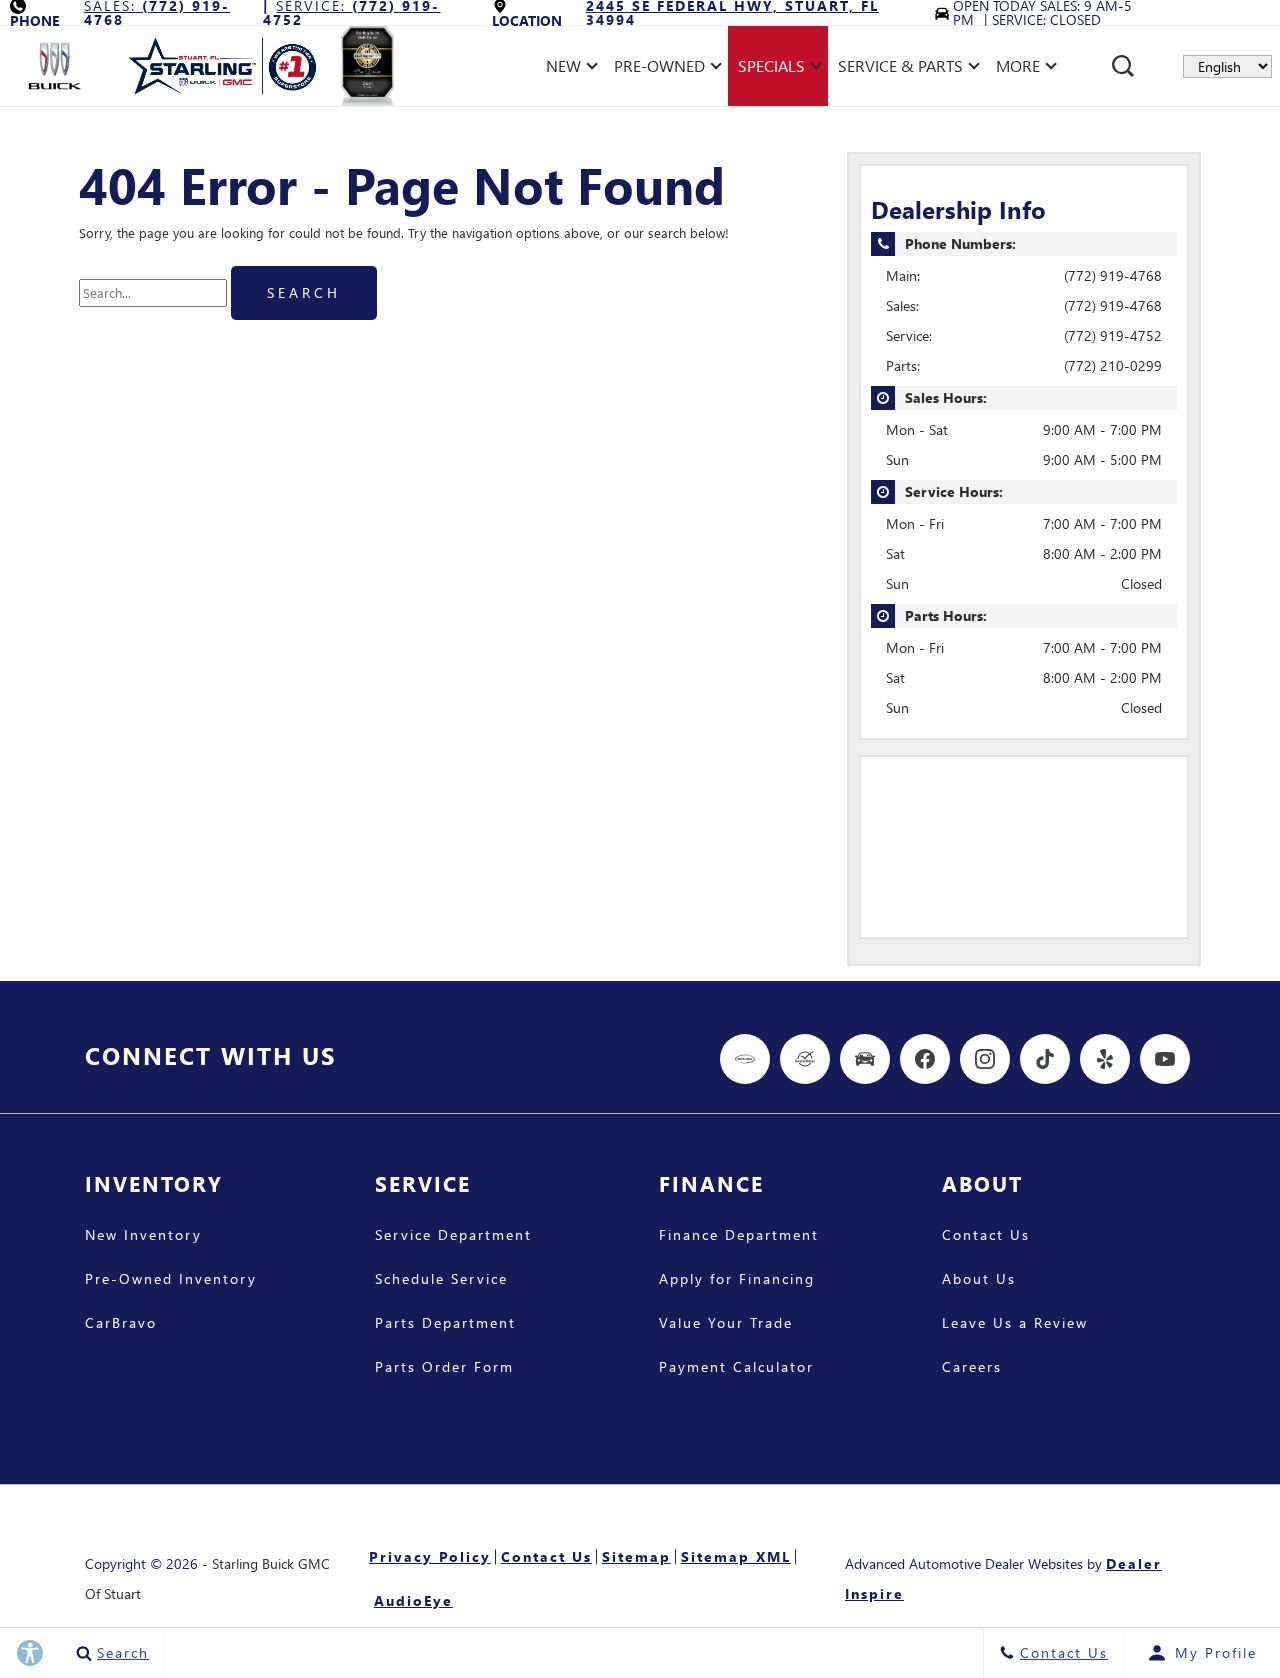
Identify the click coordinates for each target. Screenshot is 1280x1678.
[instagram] (985, 1059)
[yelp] (1105, 1059)
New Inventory (143, 1236)
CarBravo (121, 1324)
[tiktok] (1045, 1059)
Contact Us (986, 1236)
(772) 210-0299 (1113, 365)
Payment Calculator (736, 1368)
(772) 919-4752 (1113, 335)
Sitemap (636, 1556)
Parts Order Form (444, 1368)
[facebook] (925, 1059)
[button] (1123, 66)
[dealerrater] (805, 1059)
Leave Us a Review (1015, 1324)
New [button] (568, 69)
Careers (972, 1368)
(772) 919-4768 (1113, 275)
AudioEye (413, 1600)
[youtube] (1165, 1059)
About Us (979, 1280)
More (1018, 69)
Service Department (453, 1236)
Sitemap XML (736, 1556)
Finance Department (739, 1236)
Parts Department (445, 1324)
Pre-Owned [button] (659, 69)
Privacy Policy (430, 1556)
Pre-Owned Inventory (171, 1280)
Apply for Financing (737, 1280)
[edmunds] (865, 1059)
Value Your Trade (726, 1324)
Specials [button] (771, 69)
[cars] (745, 1059)
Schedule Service (441, 1280)
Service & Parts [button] (900, 69)
